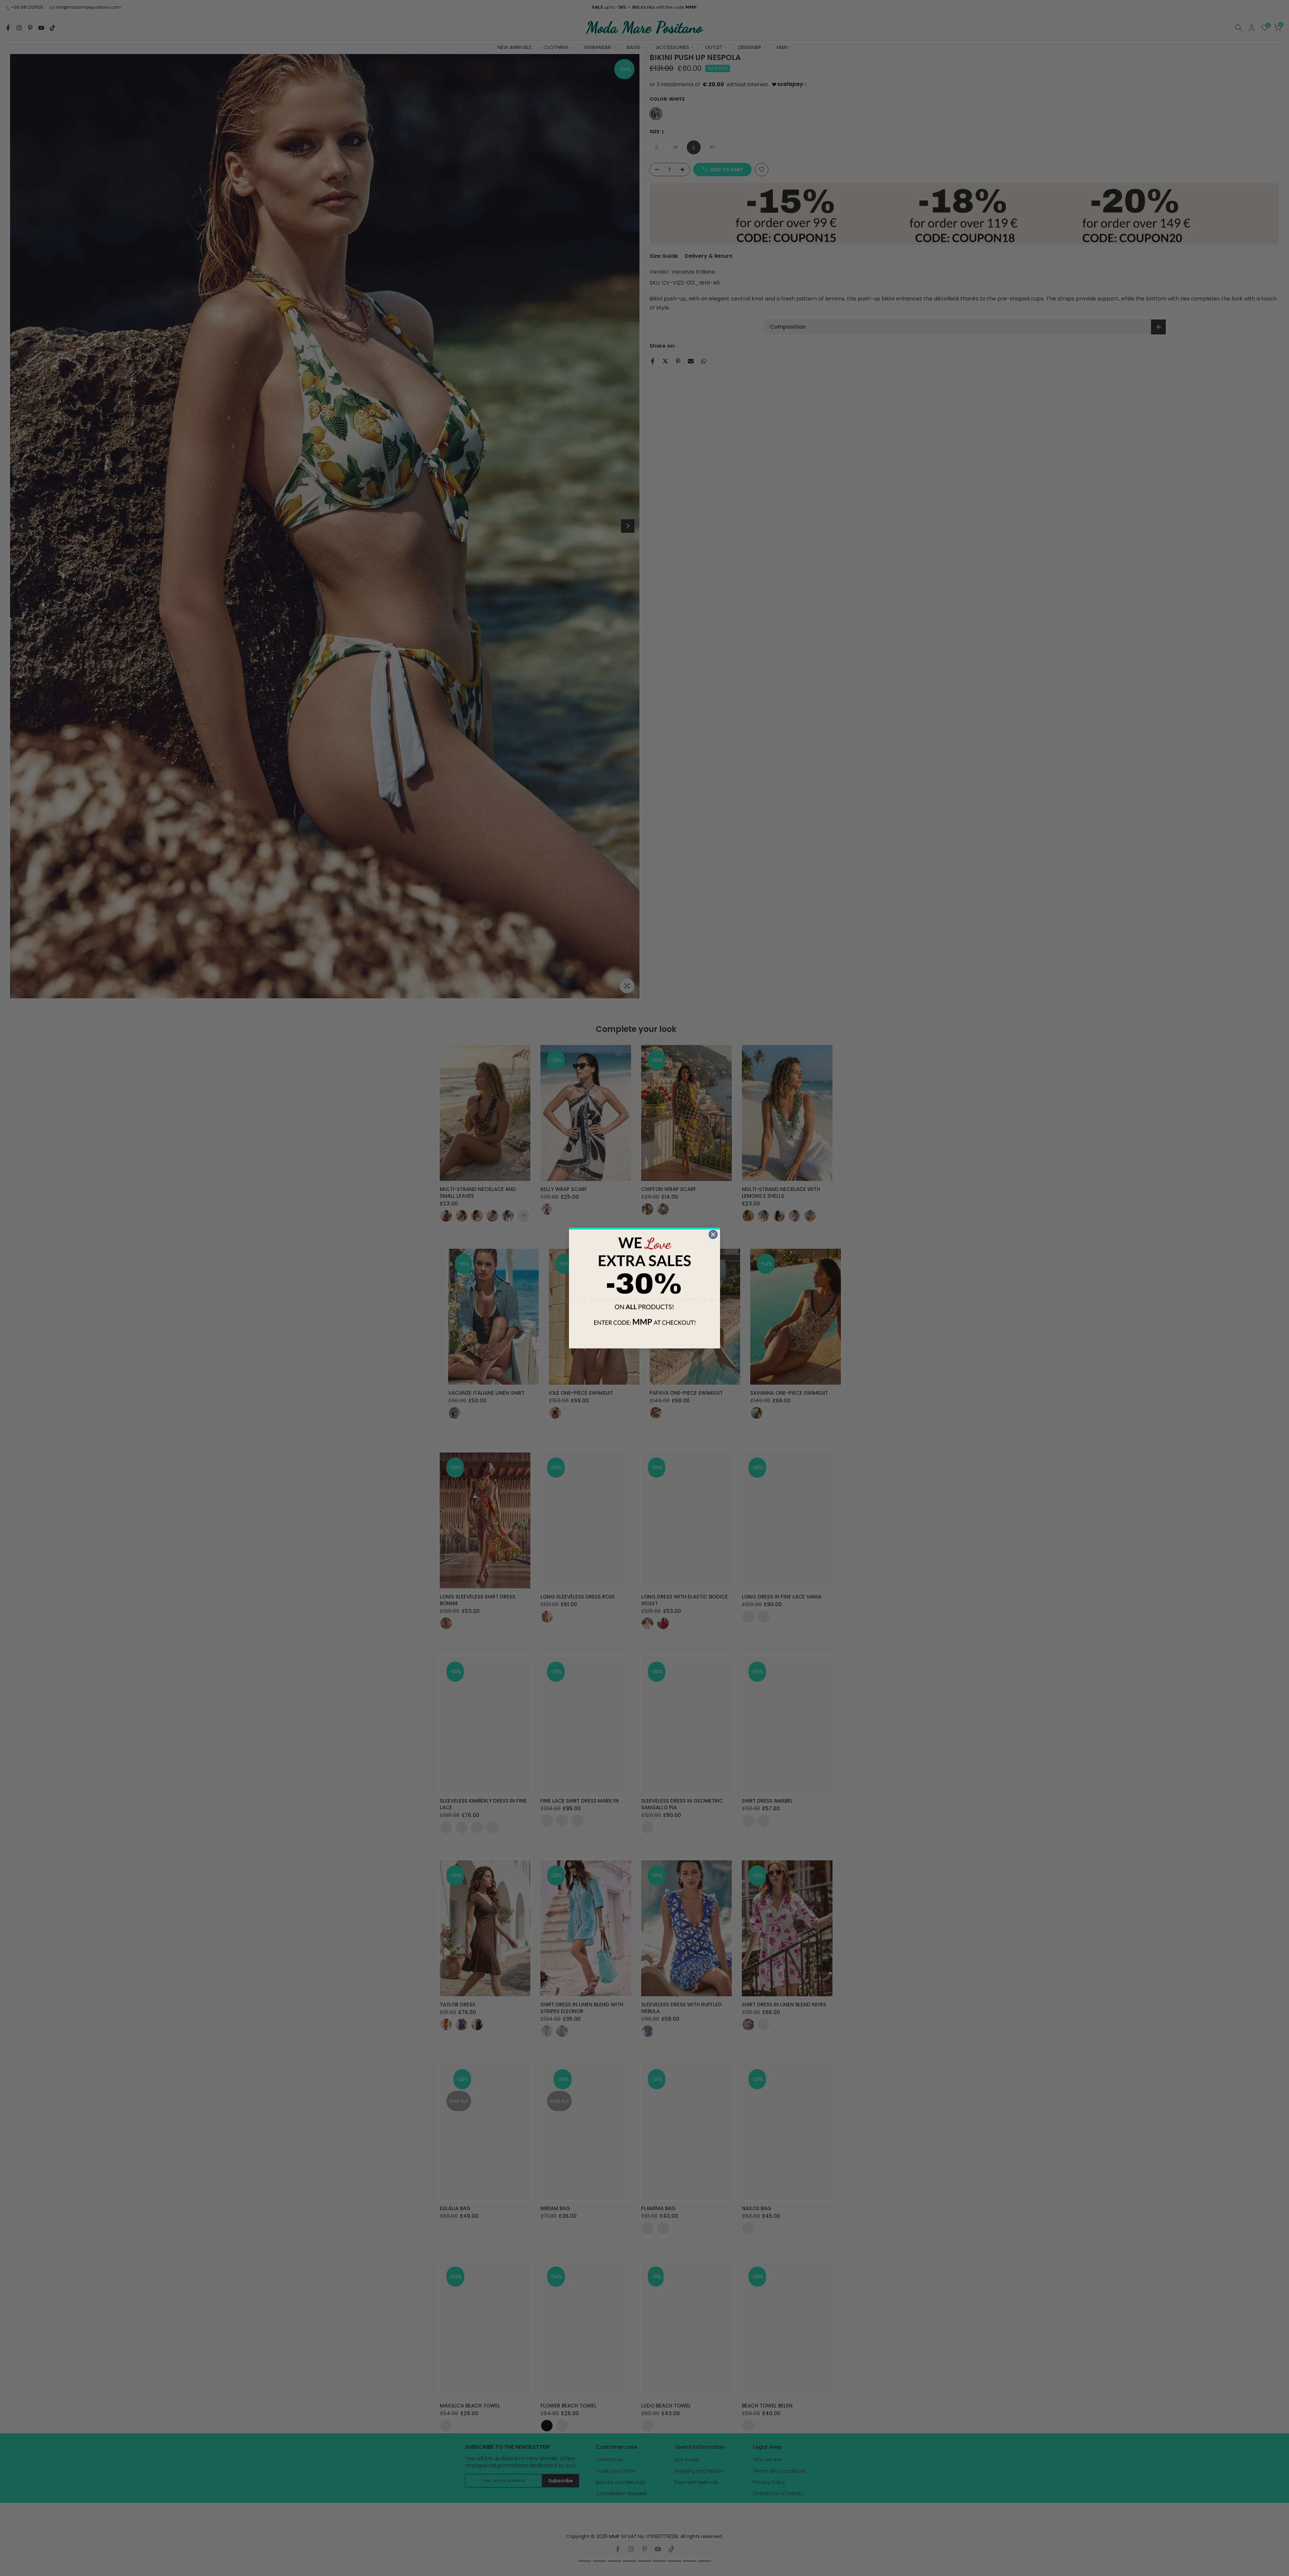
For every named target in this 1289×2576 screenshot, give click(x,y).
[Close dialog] (713, 1234)
